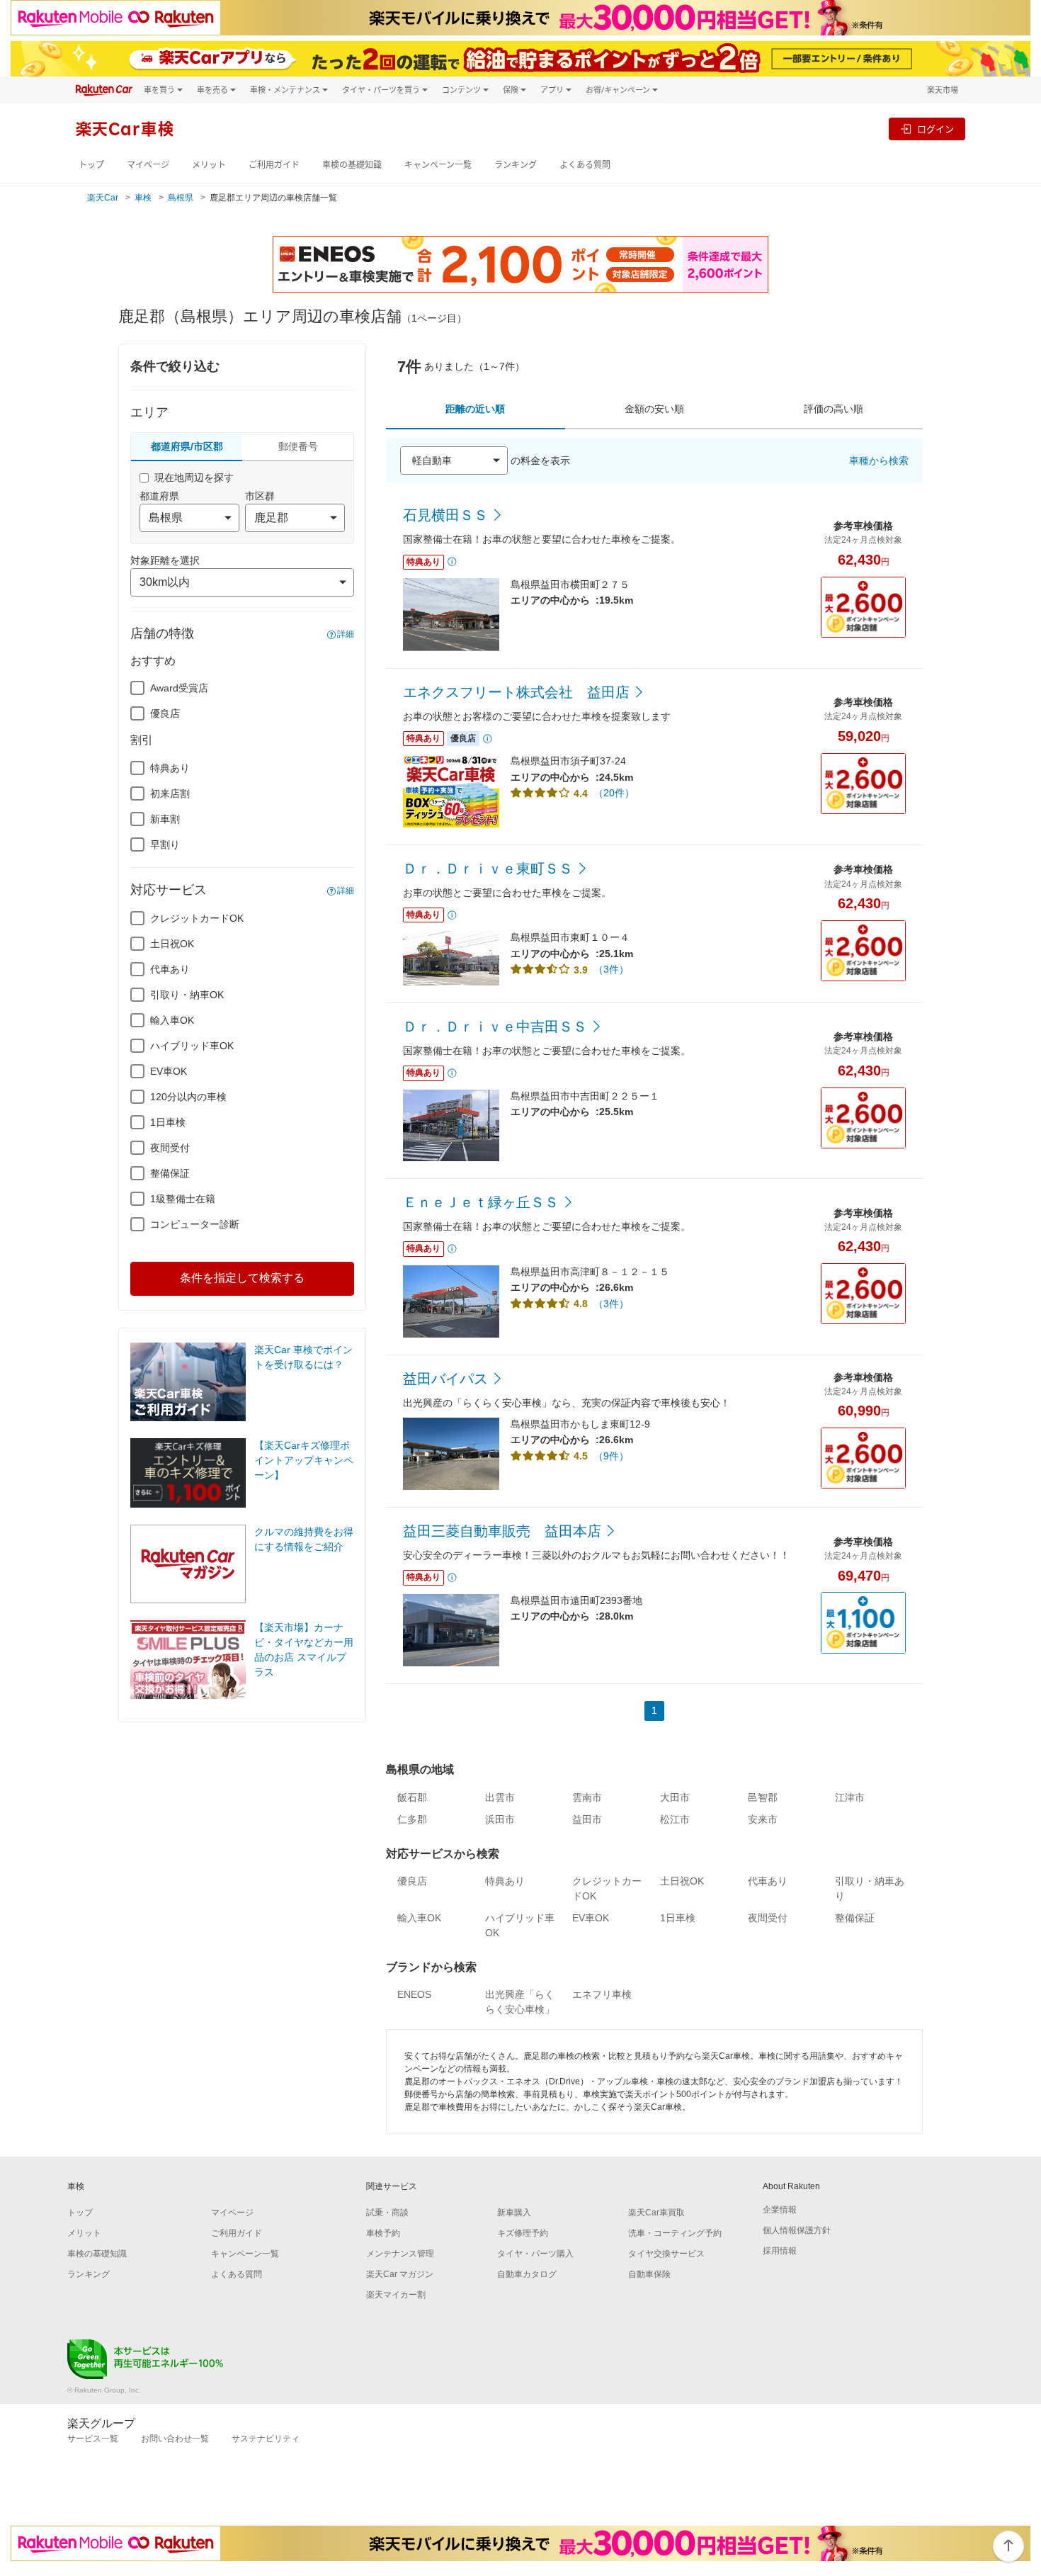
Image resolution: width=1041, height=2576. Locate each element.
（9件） (611, 1456)
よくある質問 (585, 165)
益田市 (587, 1819)
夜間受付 (170, 1148)
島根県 (181, 198)
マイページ (148, 165)
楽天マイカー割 (396, 2295)
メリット (209, 165)
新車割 (165, 819)
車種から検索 (879, 461)
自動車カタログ (527, 2274)
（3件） (611, 969)
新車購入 (514, 2213)
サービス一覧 (93, 2439)
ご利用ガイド (274, 165)
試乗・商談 (387, 2213)
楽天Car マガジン (400, 2274)
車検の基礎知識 (352, 165)
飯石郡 (412, 1797)
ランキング (516, 165)
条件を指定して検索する (242, 1278)
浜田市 (500, 1819)
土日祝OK (172, 944)
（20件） (614, 793)
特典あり (170, 768)
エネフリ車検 (602, 1994)
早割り (165, 844)
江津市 (850, 1797)
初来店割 (170, 793)
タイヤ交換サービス (666, 2254)
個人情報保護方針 (797, 2230)
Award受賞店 (179, 688)
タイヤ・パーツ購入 (535, 2254)
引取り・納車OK (187, 995)
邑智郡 (763, 1797)
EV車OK (169, 1071)
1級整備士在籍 (183, 1199)
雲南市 (587, 1797)
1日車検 (168, 1122)
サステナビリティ (266, 2439)
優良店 (165, 713)
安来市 (763, 1819)
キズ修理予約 (523, 2233)
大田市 (675, 1797)
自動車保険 (649, 2274)
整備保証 (170, 1173)
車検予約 (383, 2233)
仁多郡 (412, 1819)
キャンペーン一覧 (438, 165)
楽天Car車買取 (656, 2213)
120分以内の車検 (188, 1097)
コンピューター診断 (195, 1224)
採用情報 (780, 2251)
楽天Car (103, 198)
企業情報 (780, 2210)
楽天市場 (943, 90)
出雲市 (500, 1797)
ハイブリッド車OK (192, 1046)
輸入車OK (172, 1020)
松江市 (675, 1819)
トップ (91, 165)
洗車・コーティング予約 (675, 2233)
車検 (143, 198)
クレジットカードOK (197, 918)
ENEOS (414, 1994)
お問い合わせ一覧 (175, 2439)
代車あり (170, 969)
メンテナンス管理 (400, 2254)
